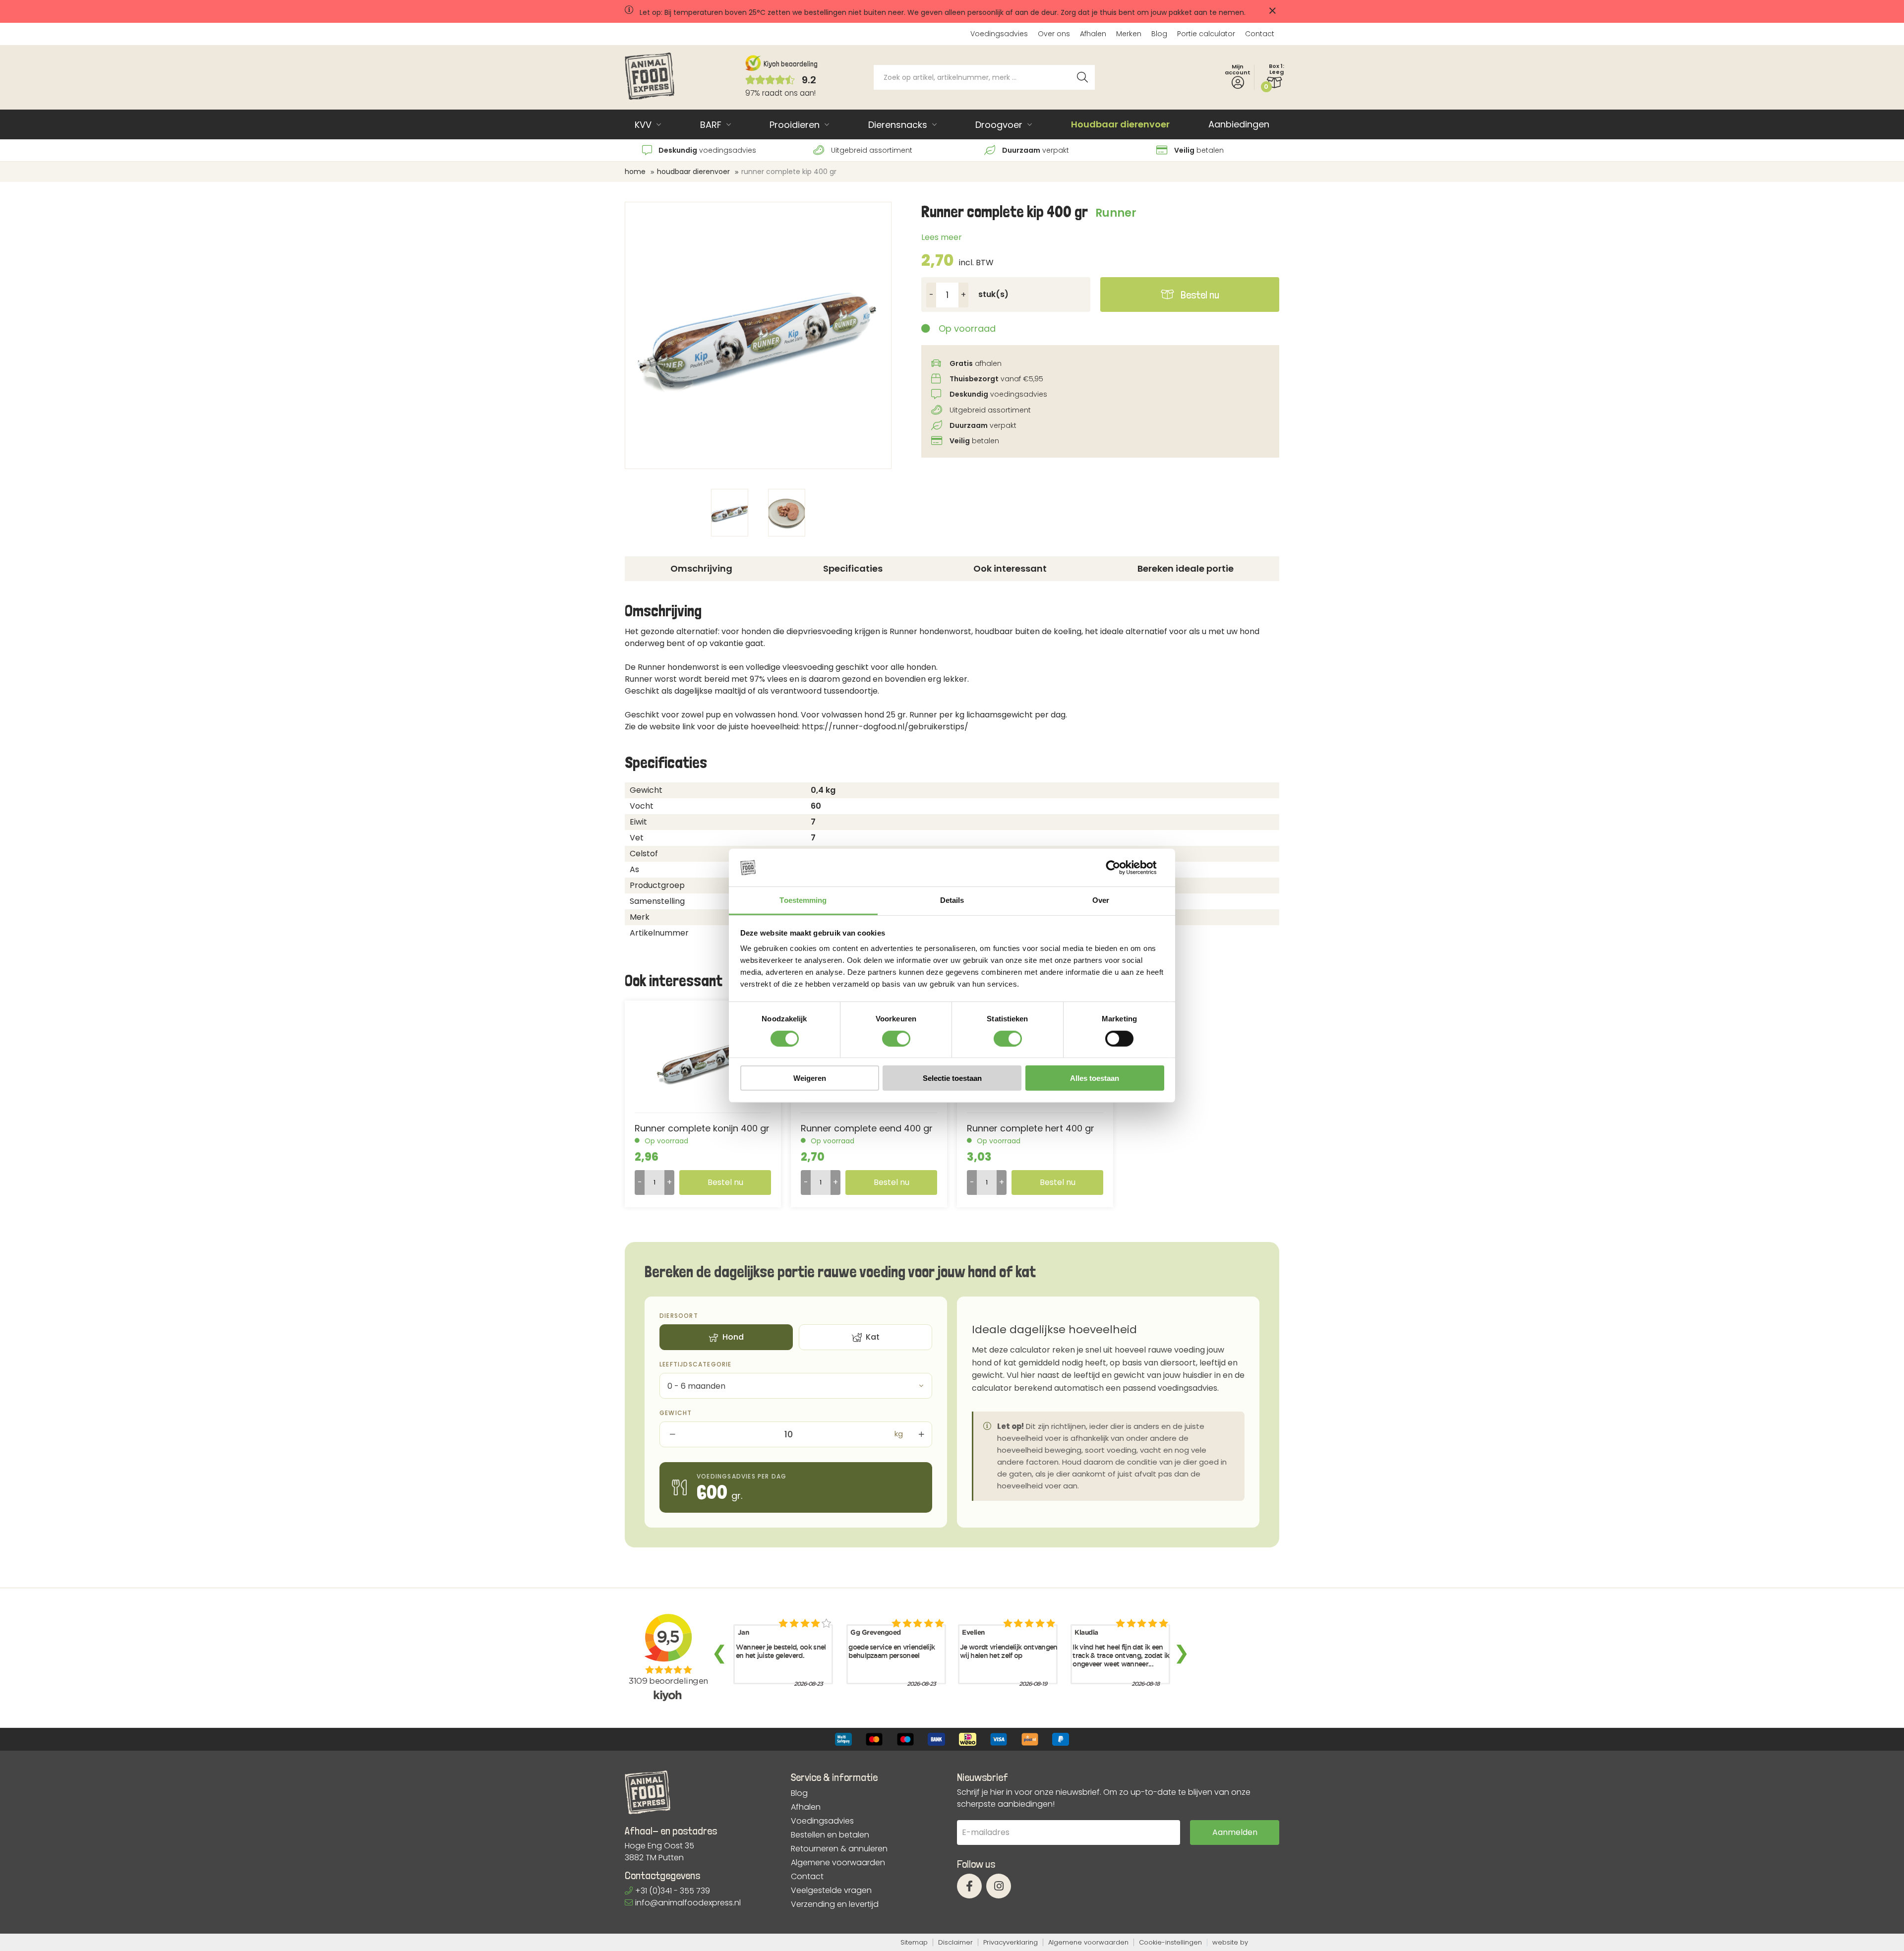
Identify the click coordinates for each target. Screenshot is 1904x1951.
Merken (1129, 34)
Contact (1260, 34)
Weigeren (810, 1078)
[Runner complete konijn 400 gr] (703, 1062)
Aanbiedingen (1239, 124)
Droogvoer (999, 125)
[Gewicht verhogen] (920, 1434)
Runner (1116, 213)
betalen (1199, 150)
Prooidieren (795, 125)
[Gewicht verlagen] (671, 1434)
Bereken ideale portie (1186, 568)
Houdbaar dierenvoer (1120, 124)
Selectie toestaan (952, 1078)
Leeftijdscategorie (696, 1364)
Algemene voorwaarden (838, 1863)
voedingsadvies (707, 150)
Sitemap (914, 1942)
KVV (643, 125)
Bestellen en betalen (830, 1835)
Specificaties (853, 568)
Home (635, 172)
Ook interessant (1010, 568)
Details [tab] (952, 900)
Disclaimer (955, 1942)
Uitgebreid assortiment (871, 150)
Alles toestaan (1095, 1078)
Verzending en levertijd (835, 1904)
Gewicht (676, 1413)
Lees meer (942, 237)
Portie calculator (1206, 34)
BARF (711, 125)
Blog (1159, 34)
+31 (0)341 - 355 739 (673, 1891)
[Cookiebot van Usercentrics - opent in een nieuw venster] (1121, 868)
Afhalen (1093, 34)
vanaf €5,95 (996, 379)
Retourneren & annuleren (839, 1849)
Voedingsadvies (999, 34)
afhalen (976, 363)
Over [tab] (1101, 900)
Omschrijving (701, 568)
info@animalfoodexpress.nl (688, 1903)
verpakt (1036, 150)
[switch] (896, 1038)
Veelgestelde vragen (831, 1891)
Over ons (1054, 34)
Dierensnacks (898, 125)
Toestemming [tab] (803, 900)
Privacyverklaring (1011, 1942)
